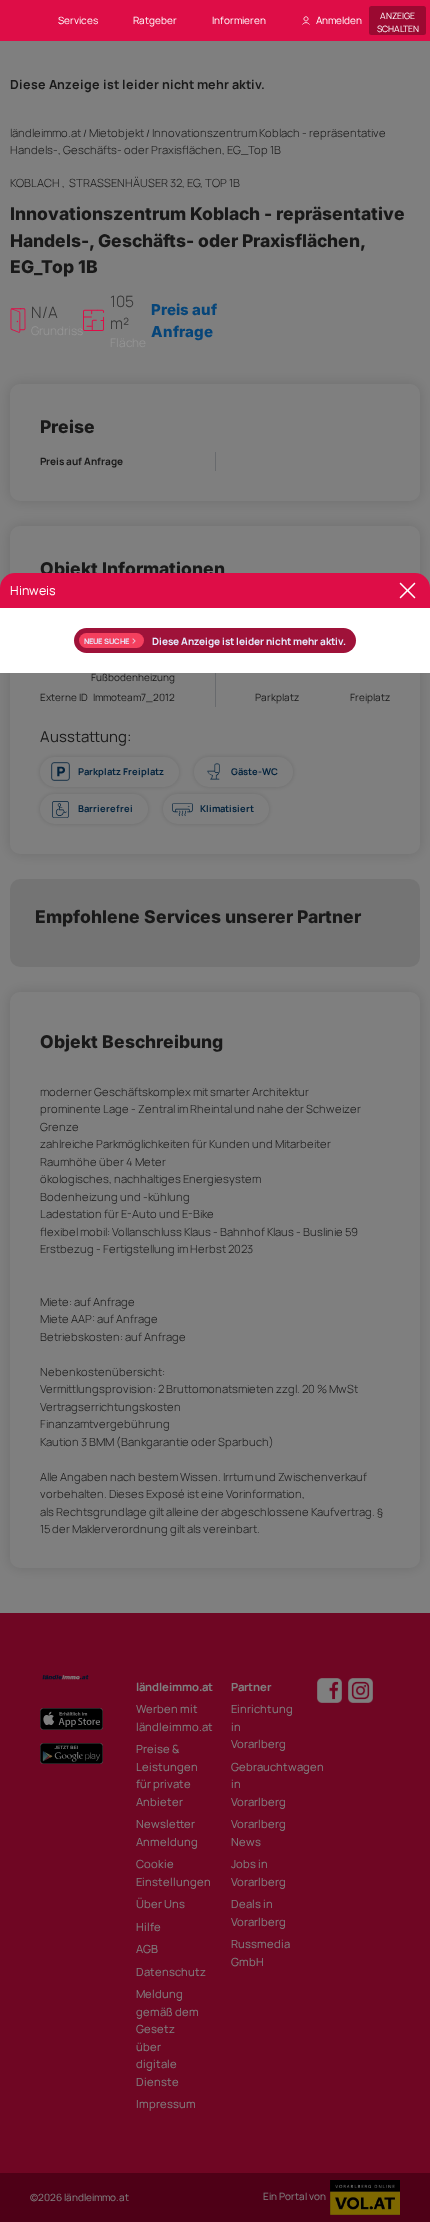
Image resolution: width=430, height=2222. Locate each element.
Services (78, 20)
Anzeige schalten (398, 20)
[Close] (407, 590)
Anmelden (339, 20)
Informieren (239, 20)
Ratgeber (155, 20)
